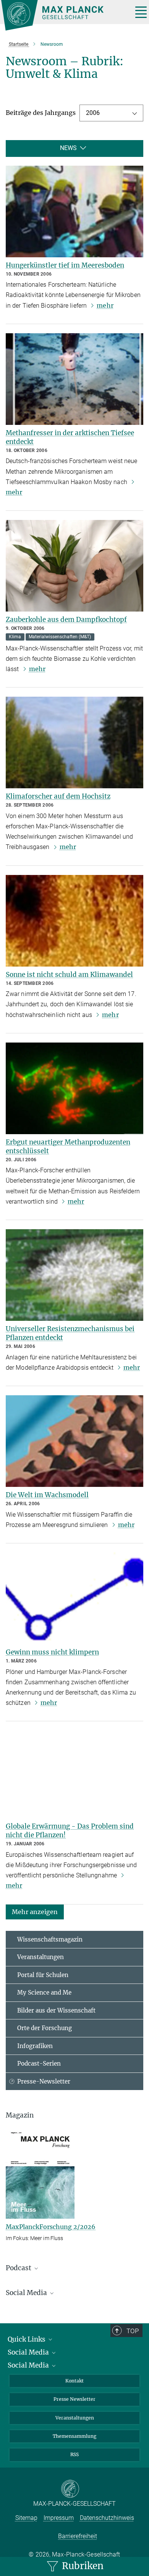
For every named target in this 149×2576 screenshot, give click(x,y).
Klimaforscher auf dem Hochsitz (58, 796)
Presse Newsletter (74, 2399)
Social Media (29, 2352)
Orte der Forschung (45, 2028)
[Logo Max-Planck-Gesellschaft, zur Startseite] (64, 15)
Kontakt (74, 2381)
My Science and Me (44, 1993)
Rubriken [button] (82, 2566)
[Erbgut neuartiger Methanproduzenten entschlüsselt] (74, 1088)
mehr (105, 305)
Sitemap (26, 2518)
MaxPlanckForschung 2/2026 (51, 2227)
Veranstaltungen (40, 1957)
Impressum (59, 2518)
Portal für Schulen (43, 1975)
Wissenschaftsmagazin (50, 1939)
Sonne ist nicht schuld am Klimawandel (69, 975)
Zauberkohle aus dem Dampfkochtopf (66, 620)
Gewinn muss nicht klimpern (52, 1652)
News (68, 148)
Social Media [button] (27, 2293)
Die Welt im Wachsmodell (47, 1495)
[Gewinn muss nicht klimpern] (74, 1598)
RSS (74, 2454)
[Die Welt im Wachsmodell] (74, 1441)
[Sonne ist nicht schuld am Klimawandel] (74, 921)
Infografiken (35, 2046)
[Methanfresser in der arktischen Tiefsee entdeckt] (74, 379)
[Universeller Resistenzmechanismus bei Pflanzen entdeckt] (74, 1275)
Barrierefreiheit (78, 2536)
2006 (93, 113)
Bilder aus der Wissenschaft (56, 2010)
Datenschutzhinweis (107, 2518)
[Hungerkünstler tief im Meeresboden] (74, 211)
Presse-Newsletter (44, 2081)
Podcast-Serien (39, 2064)
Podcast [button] (19, 2268)
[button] (35, 1911)
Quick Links (27, 2339)
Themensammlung (74, 2436)
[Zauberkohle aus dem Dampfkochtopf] (74, 566)
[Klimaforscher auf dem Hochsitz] (74, 742)
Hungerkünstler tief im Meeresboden (65, 265)
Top (133, 2331)
